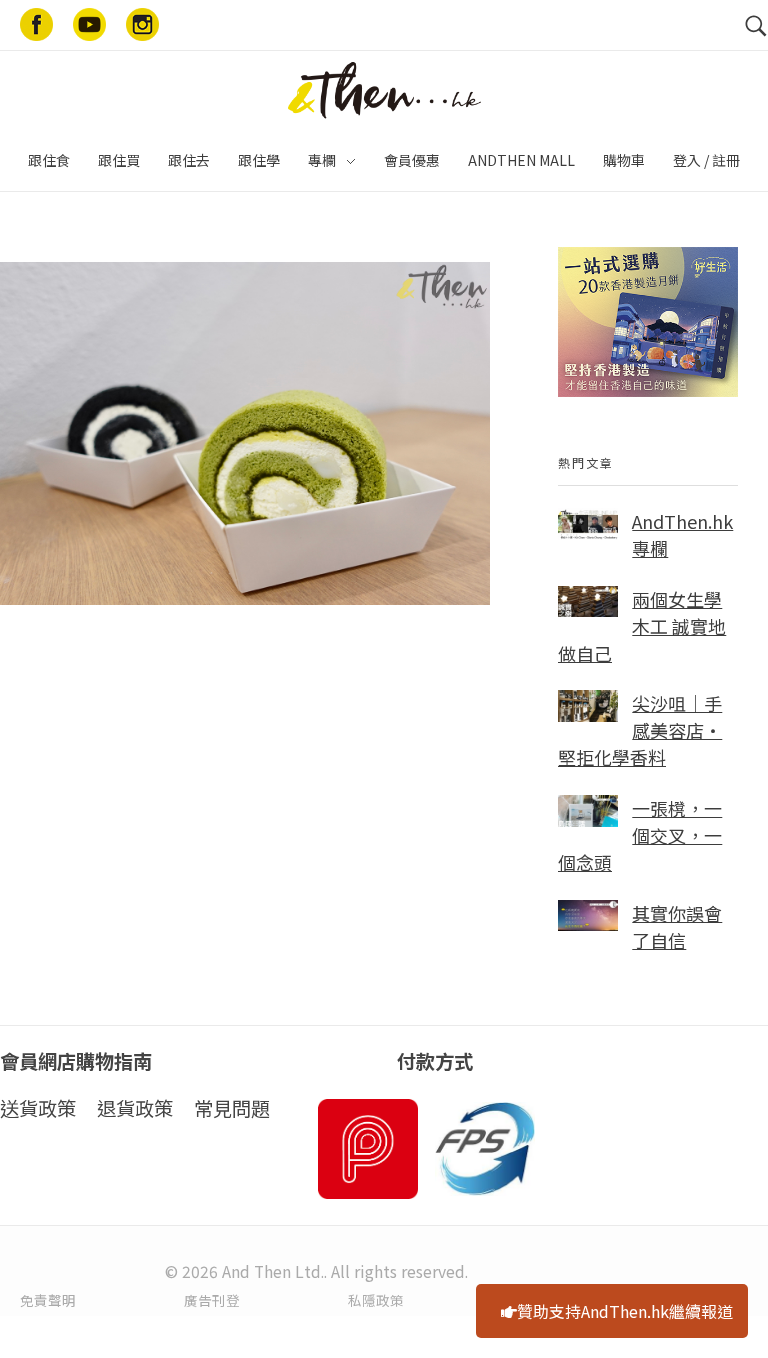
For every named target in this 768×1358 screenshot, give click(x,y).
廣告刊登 (212, 1300)
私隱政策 (376, 1300)
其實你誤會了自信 (677, 926)
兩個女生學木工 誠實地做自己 (642, 626)
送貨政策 (38, 1108)
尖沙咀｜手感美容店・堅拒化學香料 (640, 730)
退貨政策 (135, 1108)
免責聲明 (48, 1300)
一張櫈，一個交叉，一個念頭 (640, 835)
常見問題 (232, 1108)
